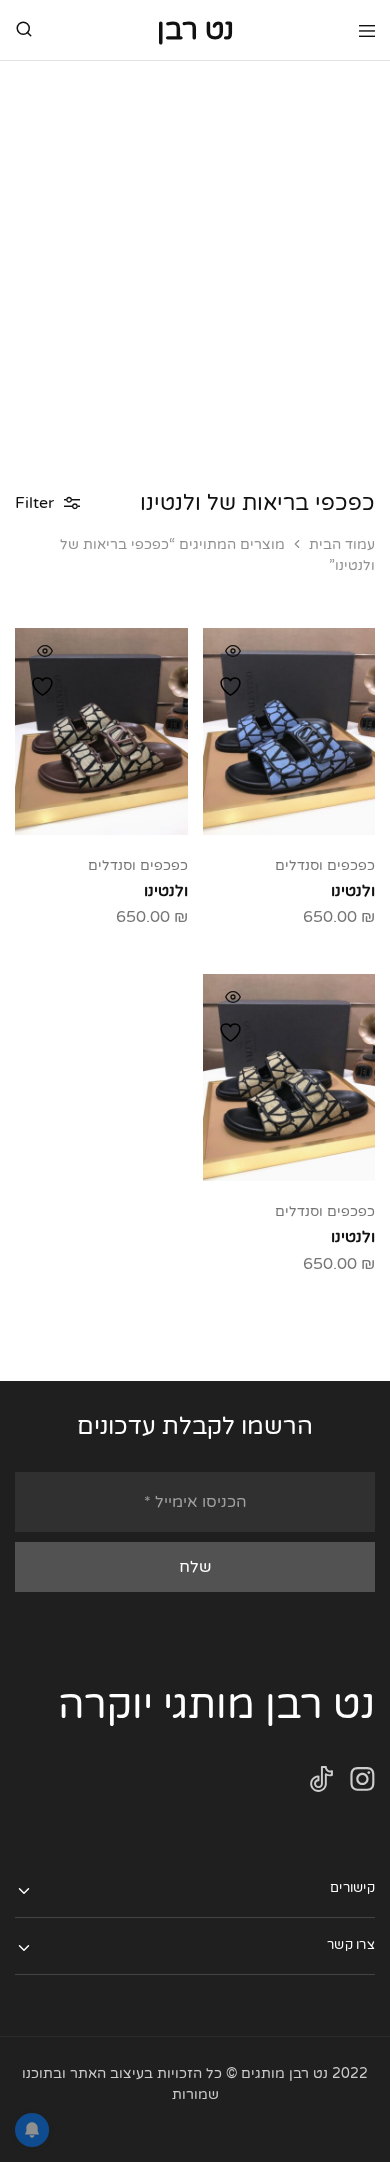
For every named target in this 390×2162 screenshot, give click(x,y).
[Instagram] (362, 1783)
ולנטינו (353, 891)
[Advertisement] (195, 266)
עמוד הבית (342, 544)
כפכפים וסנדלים (325, 865)
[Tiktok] (321, 1783)
